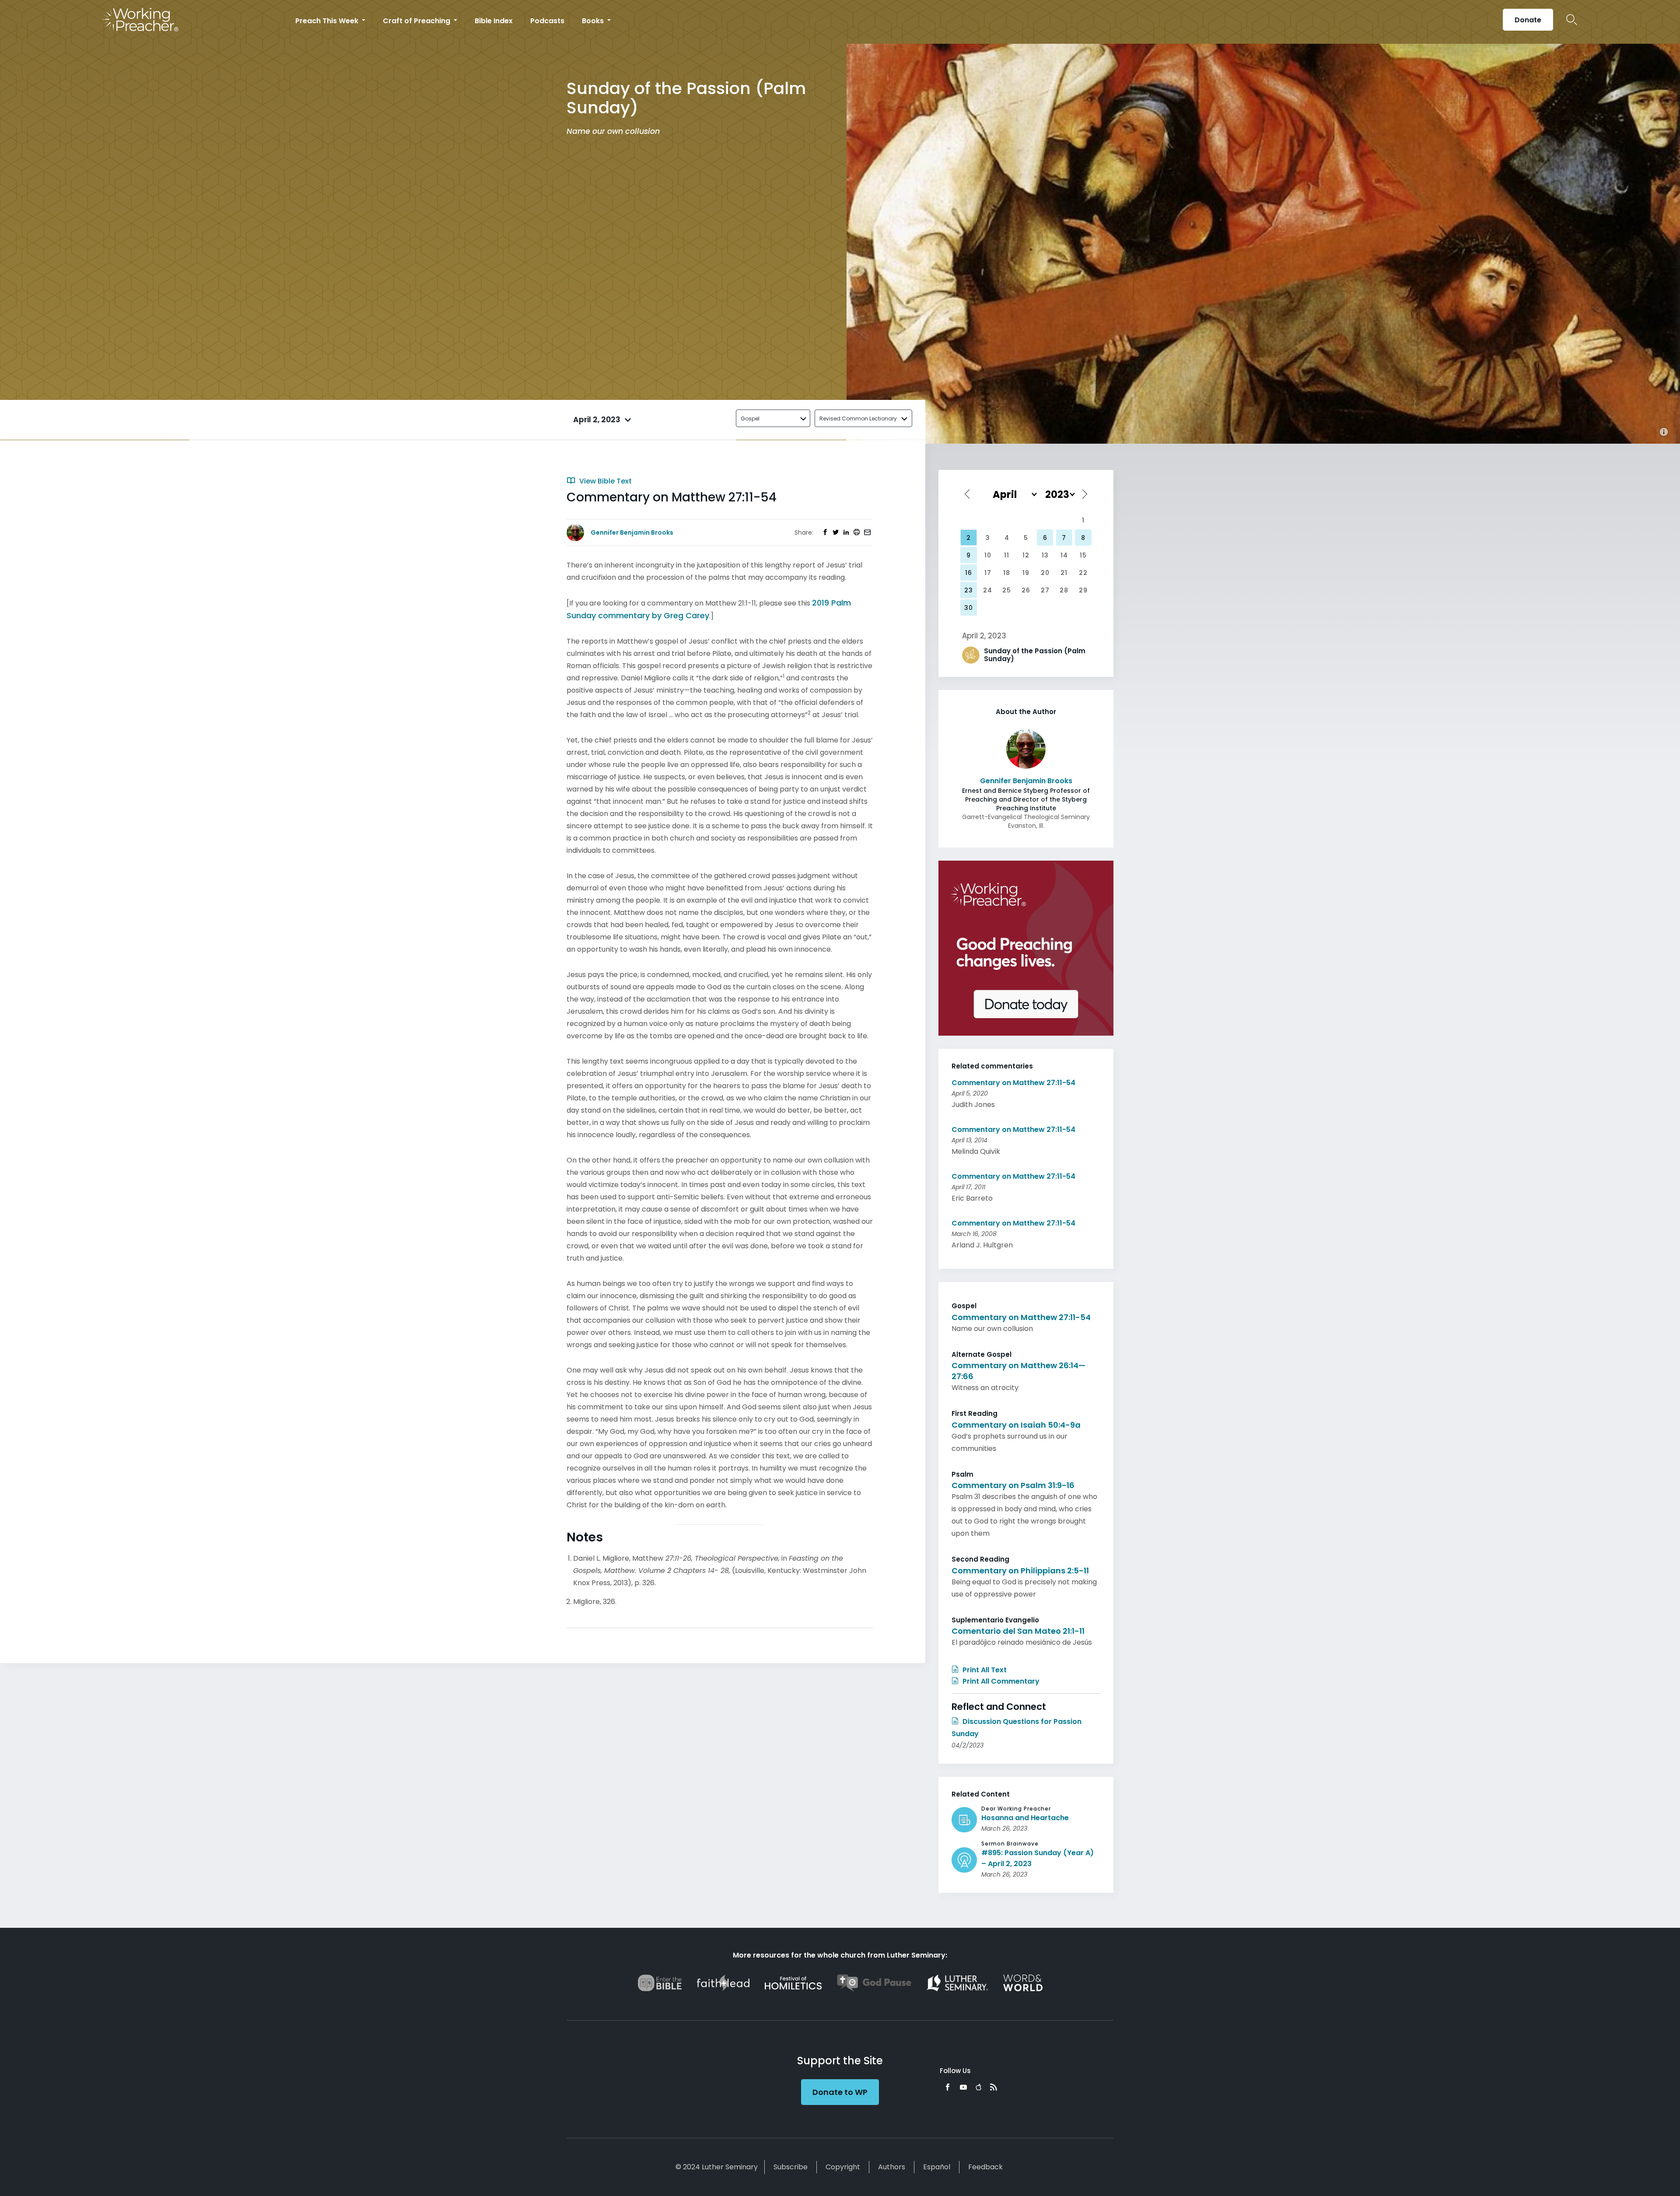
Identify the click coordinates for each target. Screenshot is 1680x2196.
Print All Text (984, 1670)
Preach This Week (328, 21)
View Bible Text (605, 481)
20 (1045, 573)
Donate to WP (840, 2092)
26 (1026, 590)
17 (988, 573)
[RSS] (994, 2087)
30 (969, 608)
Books (594, 21)
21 (1064, 573)
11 (1007, 555)
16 (969, 573)
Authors (892, 2167)
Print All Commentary (1000, 1681)
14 (1064, 555)
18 (1007, 573)
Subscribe (791, 2167)
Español (937, 2167)
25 (1007, 590)
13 (1045, 555)
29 (1083, 590)
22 (1083, 573)
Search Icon (1572, 20)
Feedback (985, 2167)
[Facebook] (948, 2087)
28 (1064, 590)
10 (988, 555)
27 (1045, 590)
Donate (1528, 20)
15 (1083, 555)
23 (969, 590)
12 (1026, 555)
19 (1026, 573)
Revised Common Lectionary (858, 419)
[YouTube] (963, 2087)
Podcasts (547, 21)
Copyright (843, 2167)
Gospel (750, 419)
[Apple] (978, 2087)
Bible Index (494, 21)
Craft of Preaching (417, 21)
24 (988, 590)
